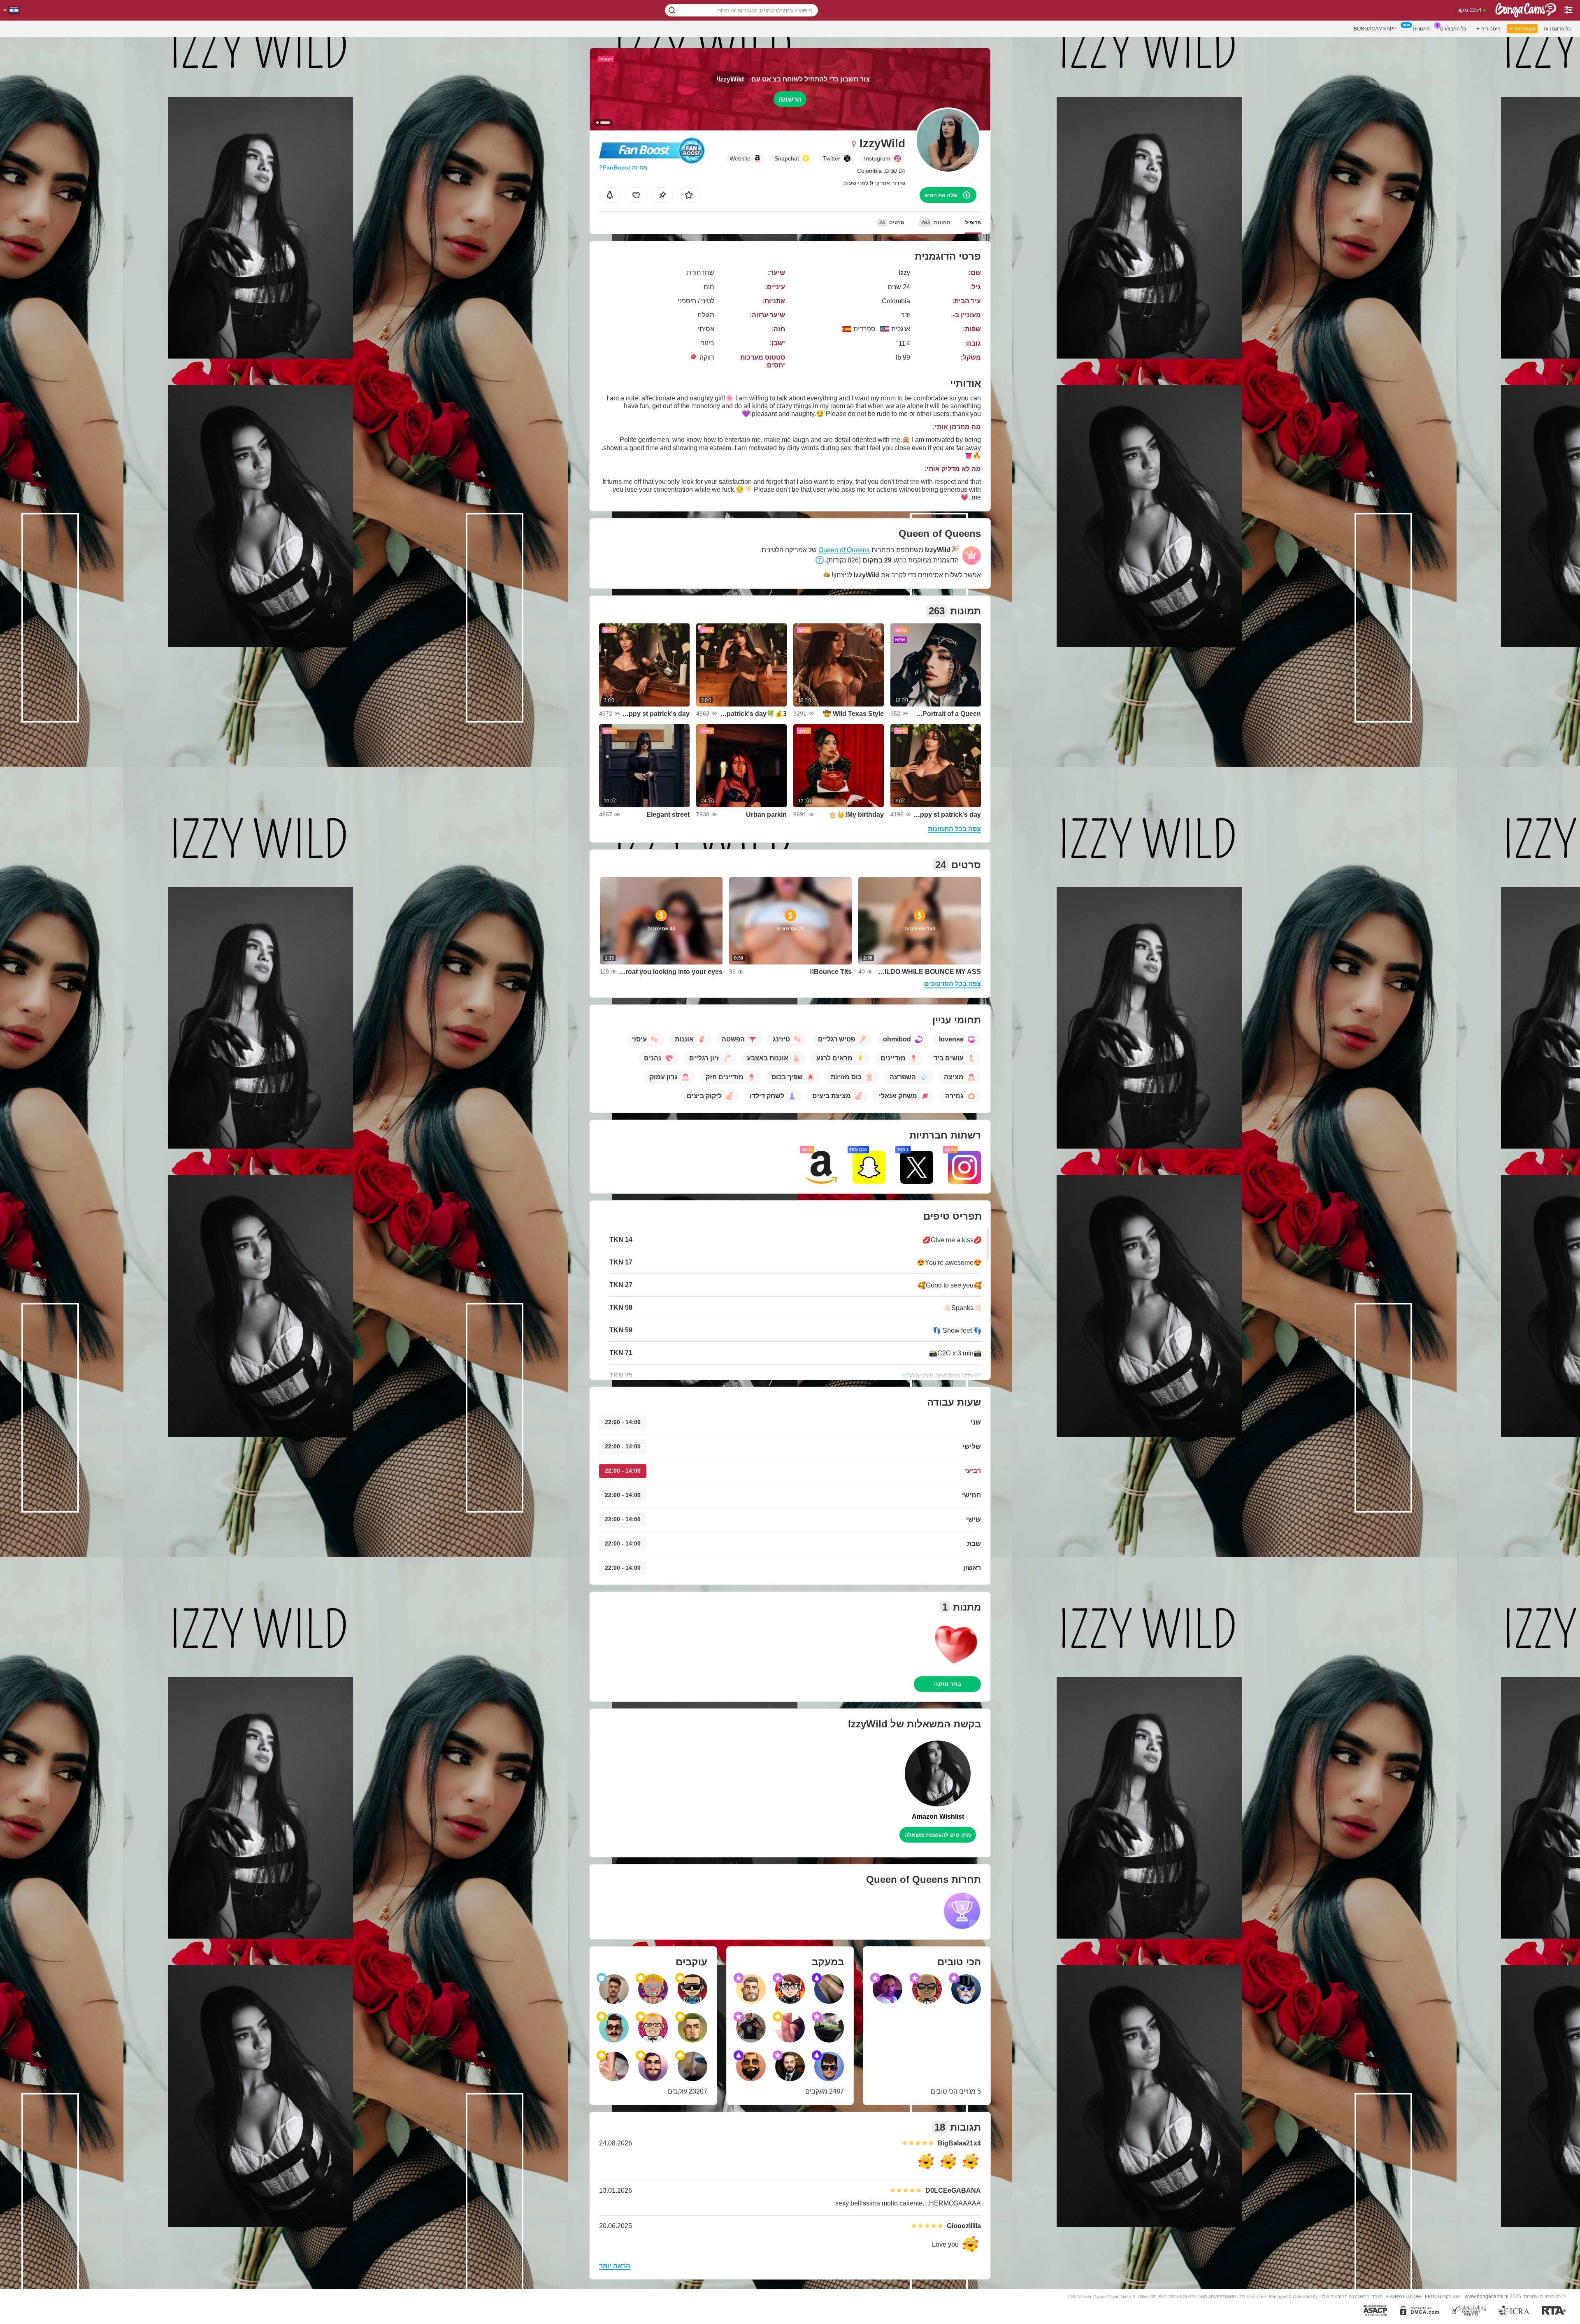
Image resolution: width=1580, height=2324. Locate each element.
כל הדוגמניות (1557, 29)
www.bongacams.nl (1487, 2296)
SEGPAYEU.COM (1403, 2296)
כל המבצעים (1453, 29)
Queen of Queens (844, 550)
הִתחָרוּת (1421, 29)
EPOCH (1433, 2296)
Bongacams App (1375, 29)
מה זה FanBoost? (623, 167)
